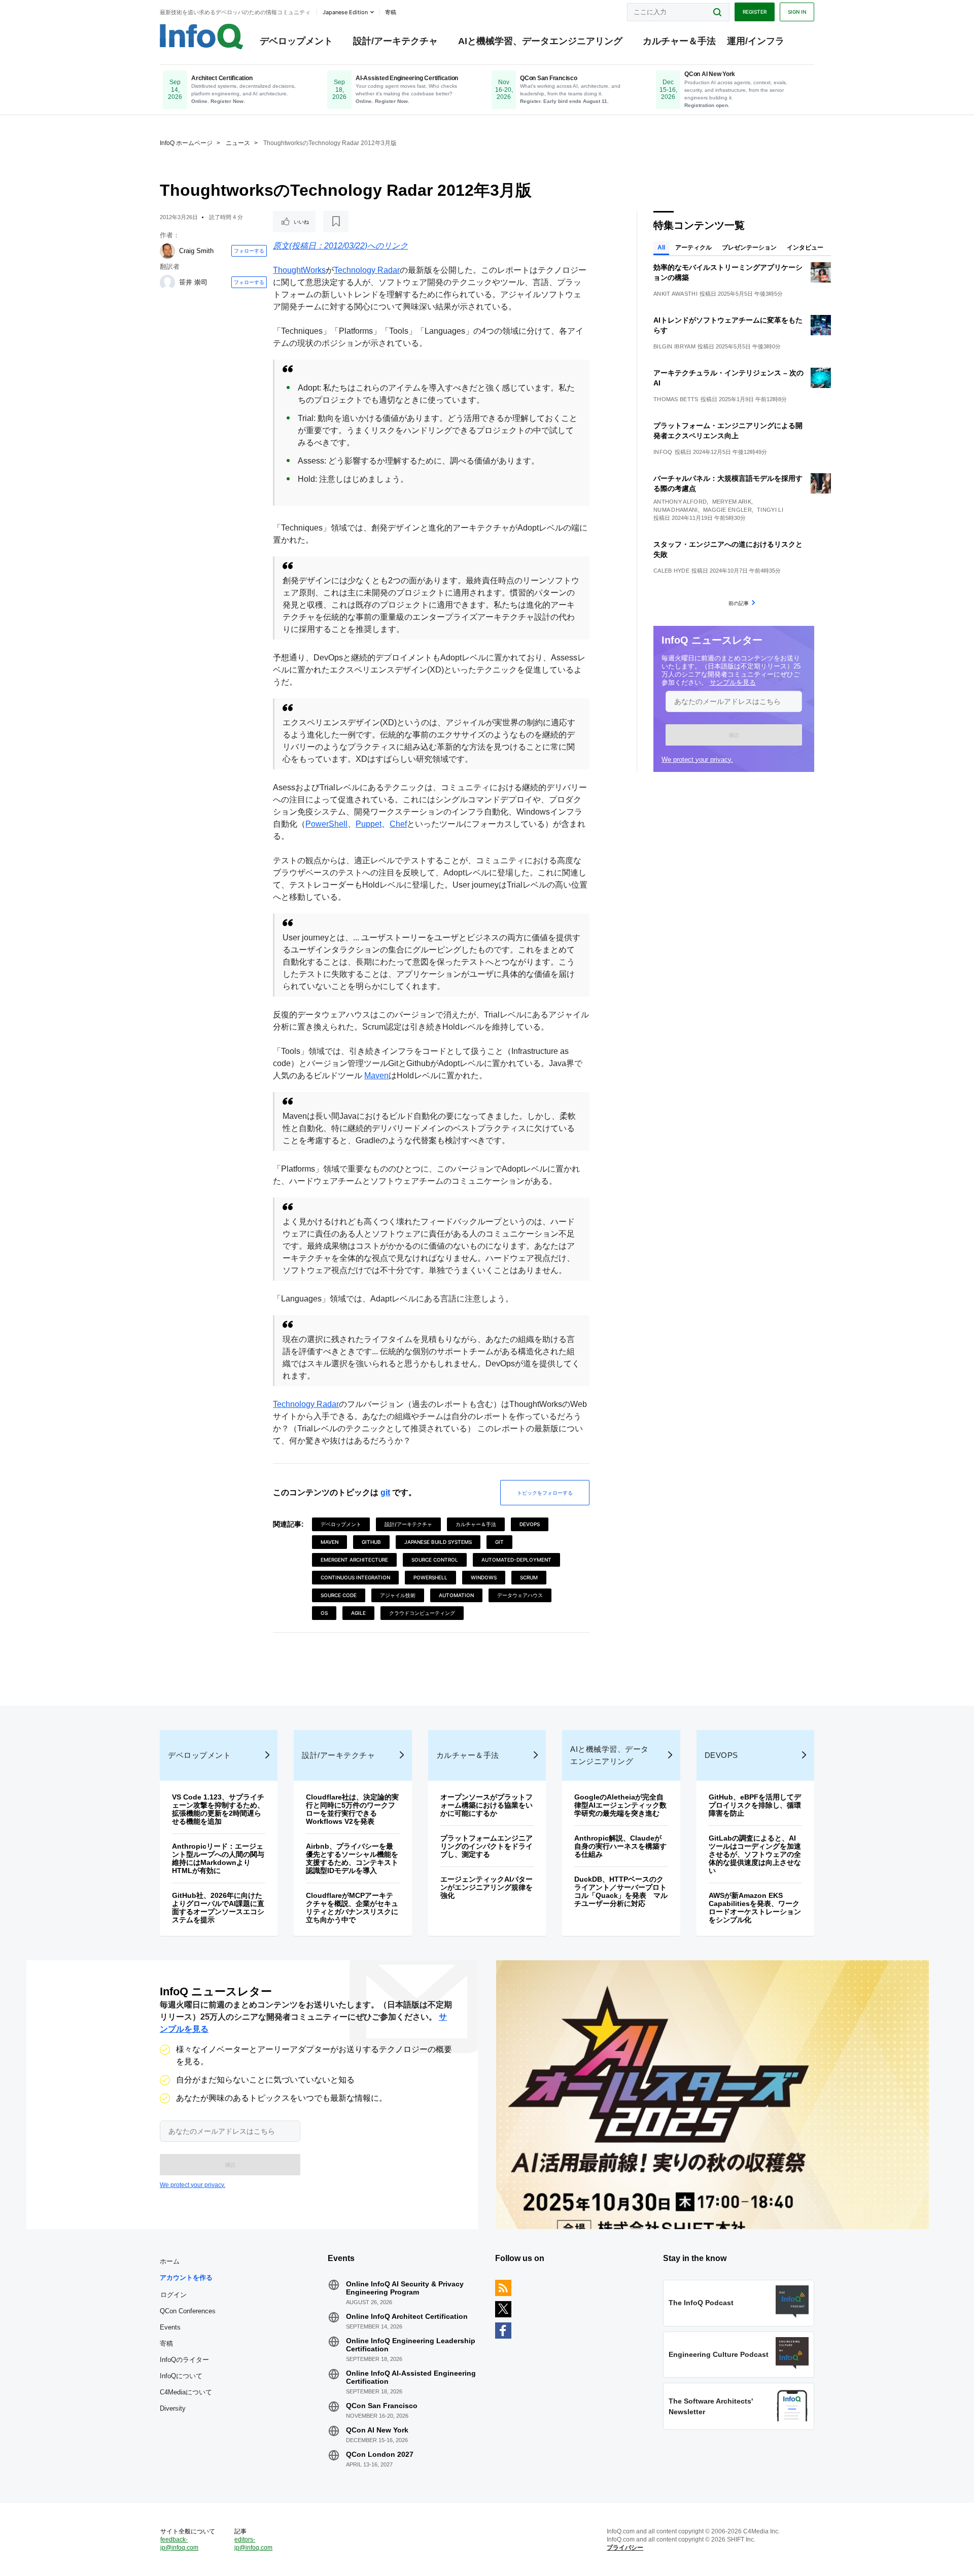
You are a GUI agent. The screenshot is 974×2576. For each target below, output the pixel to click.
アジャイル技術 (398, 1595)
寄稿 (166, 2343)
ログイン (173, 2295)
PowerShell (326, 824)
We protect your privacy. (697, 760)
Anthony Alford (680, 502)
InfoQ (663, 452)
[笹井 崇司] (167, 283)
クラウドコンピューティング (422, 1613)
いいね (301, 222)
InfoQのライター (184, 2360)
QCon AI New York (377, 2430)
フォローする (249, 251)
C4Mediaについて (186, 2392)
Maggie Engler (727, 510)
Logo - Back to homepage (202, 37)
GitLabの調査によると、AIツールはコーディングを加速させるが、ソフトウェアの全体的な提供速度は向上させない (755, 1854)
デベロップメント (296, 41)
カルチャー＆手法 (679, 41)
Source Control (435, 1560)
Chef (398, 824)
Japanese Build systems (438, 1542)
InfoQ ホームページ (186, 143)
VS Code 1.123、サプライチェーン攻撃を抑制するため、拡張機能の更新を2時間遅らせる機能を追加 (218, 1809)
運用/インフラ (756, 41)
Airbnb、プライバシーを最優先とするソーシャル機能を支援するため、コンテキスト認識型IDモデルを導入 (352, 1858)
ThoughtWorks (299, 270)
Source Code (339, 1595)
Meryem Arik (732, 502)
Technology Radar (367, 270)
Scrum (529, 1577)
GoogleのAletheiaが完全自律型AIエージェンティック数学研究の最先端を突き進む (620, 1805)
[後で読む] (336, 222)
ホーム (170, 2261)
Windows (484, 1577)
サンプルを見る (733, 682)
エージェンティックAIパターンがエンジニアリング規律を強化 (486, 1887)
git (385, 1492)
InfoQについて (181, 2376)
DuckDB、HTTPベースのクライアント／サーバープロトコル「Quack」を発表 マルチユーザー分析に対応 (621, 1891)
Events (170, 2327)
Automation (456, 1595)
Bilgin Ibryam (674, 346)
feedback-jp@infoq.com (179, 2544)
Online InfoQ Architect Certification (407, 2316)
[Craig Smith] (167, 251)
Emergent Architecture (354, 1560)
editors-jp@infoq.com (253, 2544)
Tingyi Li (770, 510)
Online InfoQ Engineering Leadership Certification (411, 2345)
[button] (734, 735)
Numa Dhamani (676, 510)
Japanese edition (345, 12)
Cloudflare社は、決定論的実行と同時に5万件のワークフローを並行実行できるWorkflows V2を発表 (352, 1809)
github (371, 1542)
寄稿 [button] (391, 12)
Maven (376, 1075)
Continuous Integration (355, 1577)
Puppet (369, 824)
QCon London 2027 (380, 2454)
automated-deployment (516, 1560)
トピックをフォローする (545, 1493)
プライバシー (625, 2548)
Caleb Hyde (671, 571)
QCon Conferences (188, 2311)
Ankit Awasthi (675, 294)
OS (324, 1613)
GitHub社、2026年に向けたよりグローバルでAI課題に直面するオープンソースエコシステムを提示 (218, 1908)
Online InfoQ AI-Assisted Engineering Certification (411, 2377)
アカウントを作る (186, 2278)
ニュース (238, 143)
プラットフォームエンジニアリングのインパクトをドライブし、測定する (486, 1846)
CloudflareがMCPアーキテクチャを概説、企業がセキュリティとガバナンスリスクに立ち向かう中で (352, 1908)
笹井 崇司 (193, 282)
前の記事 (739, 603)
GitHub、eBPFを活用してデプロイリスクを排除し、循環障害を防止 (755, 1805)
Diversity (173, 2408)
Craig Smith (196, 251)
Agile (358, 1613)
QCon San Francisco (382, 2406)
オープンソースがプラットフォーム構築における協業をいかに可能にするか (486, 1805)
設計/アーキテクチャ (395, 41)
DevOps (530, 1524)
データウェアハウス (520, 1595)
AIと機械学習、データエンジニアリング (540, 41)
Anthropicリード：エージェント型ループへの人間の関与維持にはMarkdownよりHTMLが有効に (218, 1858)
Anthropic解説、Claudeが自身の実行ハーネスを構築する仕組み (620, 1846)
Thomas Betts (676, 399)
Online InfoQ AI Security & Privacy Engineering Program (405, 2288)
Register (755, 12)
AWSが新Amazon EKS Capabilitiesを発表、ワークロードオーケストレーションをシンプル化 (755, 1908)
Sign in (797, 12)
